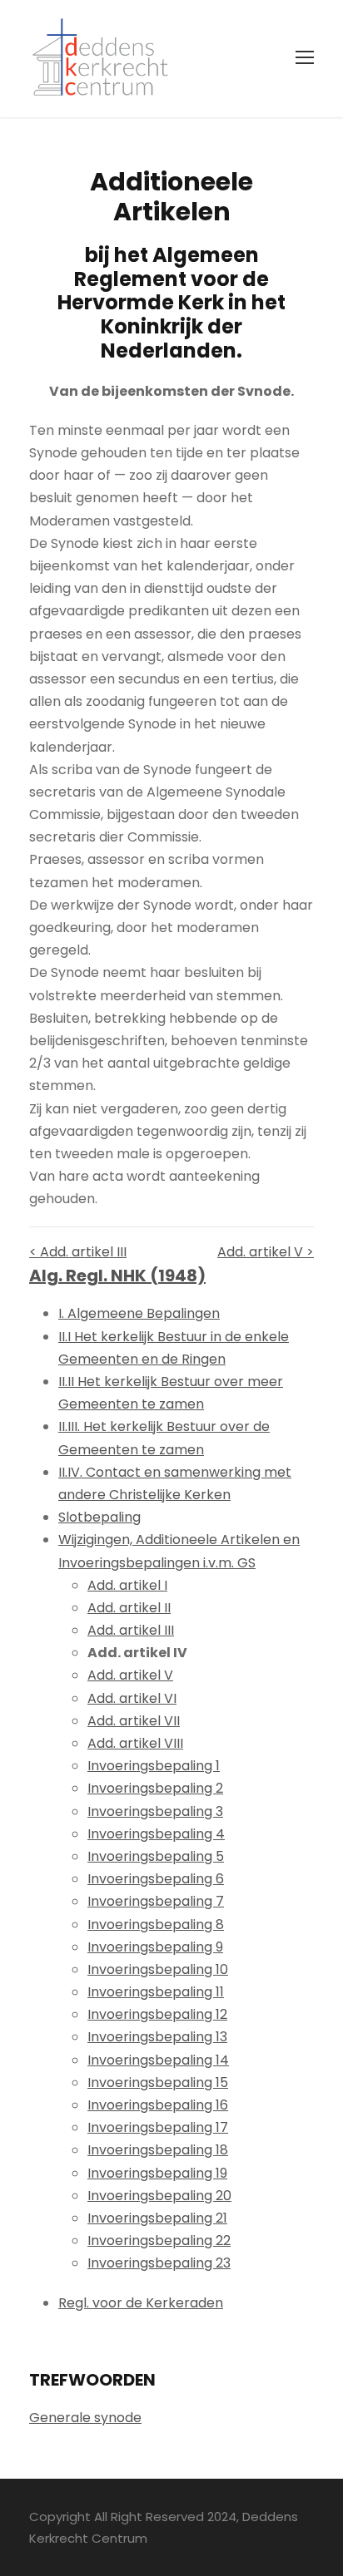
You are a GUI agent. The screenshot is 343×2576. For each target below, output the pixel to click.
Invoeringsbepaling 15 (158, 2083)
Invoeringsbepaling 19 (157, 2173)
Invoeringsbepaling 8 (156, 1925)
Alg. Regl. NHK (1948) (117, 1276)
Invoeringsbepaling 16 (158, 2105)
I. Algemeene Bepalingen (139, 1313)
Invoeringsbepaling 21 (157, 2218)
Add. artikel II (129, 1608)
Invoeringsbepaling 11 (156, 1992)
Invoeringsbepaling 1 (154, 1766)
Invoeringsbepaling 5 (156, 1856)
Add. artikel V (130, 1675)
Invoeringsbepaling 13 (157, 2037)
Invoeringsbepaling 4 (156, 1834)
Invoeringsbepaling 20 (159, 2196)
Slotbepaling (99, 1517)
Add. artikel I (127, 1585)
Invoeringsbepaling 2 (155, 1788)
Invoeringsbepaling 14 (158, 2060)
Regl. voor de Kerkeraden (141, 2303)
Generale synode (85, 2418)
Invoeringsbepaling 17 (158, 2127)
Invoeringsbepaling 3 (155, 1811)
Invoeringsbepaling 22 (159, 2240)
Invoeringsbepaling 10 (158, 1969)
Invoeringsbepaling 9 (155, 1947)
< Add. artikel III (78, 1252)
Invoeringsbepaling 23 (159, 2263)
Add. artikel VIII (135, 1743)
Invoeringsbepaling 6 (156, 1879)
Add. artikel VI (132, 1698)
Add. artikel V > (266, 1252)
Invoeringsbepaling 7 (156, 1901)
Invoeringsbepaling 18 (158, 2150)
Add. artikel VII (134, 1721)
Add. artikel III (131, 1630)
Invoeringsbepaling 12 (157, 2014)
